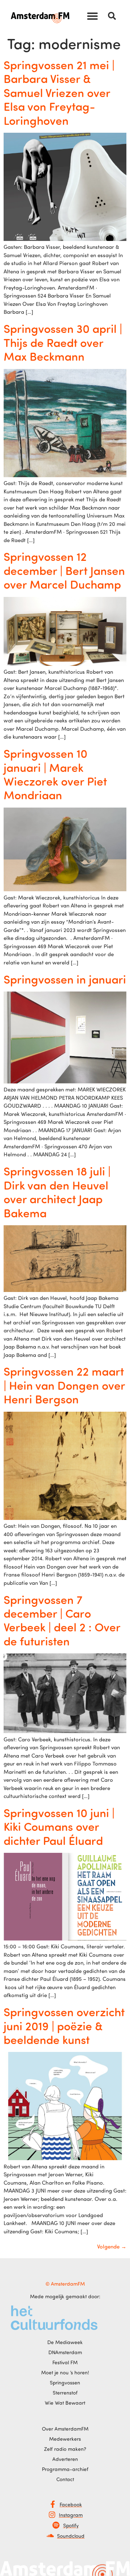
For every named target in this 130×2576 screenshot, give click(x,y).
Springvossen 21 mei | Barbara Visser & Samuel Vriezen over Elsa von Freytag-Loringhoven (59, 92)
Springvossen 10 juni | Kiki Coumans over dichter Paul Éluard (59, 1826)
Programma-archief (65, 2469)
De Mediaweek (65, 2342)
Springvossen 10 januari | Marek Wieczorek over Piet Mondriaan (55, 774)
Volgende (112, 2247)
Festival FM (65, 2362)
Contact (65, 2479)
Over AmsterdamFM (65, 2429)
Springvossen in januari (65, 979)
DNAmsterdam (65, 2352)
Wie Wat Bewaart (65, 2403)
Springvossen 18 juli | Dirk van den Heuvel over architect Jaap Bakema (57, 1192)
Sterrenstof (65, 2393)
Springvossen (65, 2382)
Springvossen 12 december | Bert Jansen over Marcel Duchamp (64, 570)
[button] (92, 16)
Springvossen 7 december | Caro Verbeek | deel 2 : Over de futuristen (62, 1620)
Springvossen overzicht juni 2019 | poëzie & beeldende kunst (64, 2025)
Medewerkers (65, 2439)
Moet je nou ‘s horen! (65, 2372)
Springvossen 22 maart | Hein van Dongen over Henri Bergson (64, 1385)
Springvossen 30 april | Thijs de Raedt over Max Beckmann (63, 342)
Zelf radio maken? (65, 2449)
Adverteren (65, 2459)
